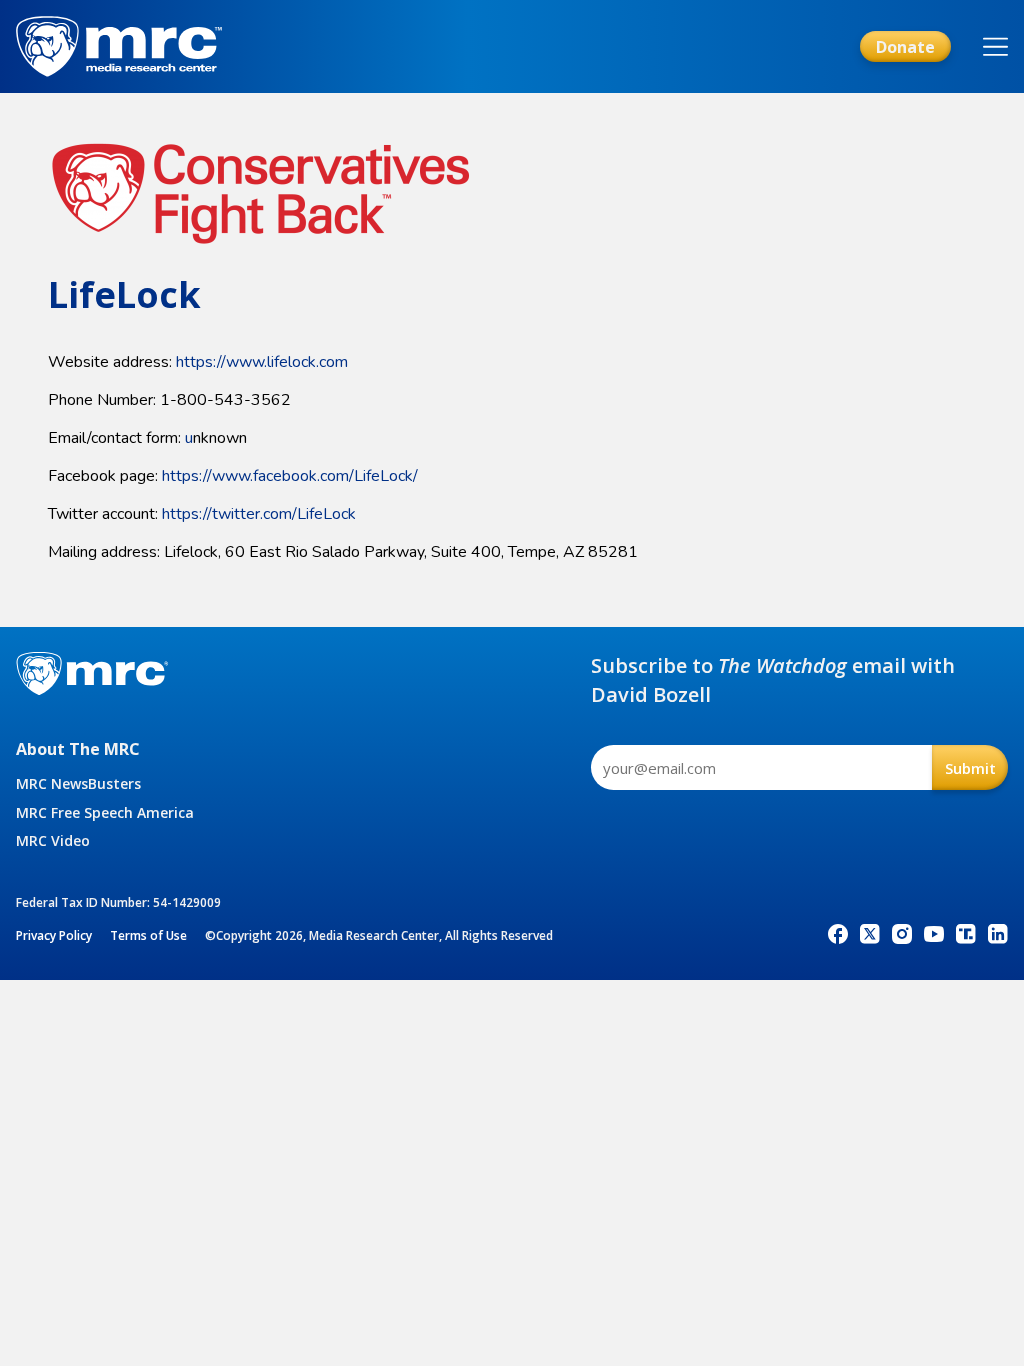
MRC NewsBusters (78, 783)
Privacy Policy (54, 935)
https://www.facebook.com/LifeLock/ (290, 476)
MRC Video (53, 840)
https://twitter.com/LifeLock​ (259, 514)
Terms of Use (148, 935)
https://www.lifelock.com (262, 362)
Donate (905, 47)
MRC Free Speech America (105, 812)
